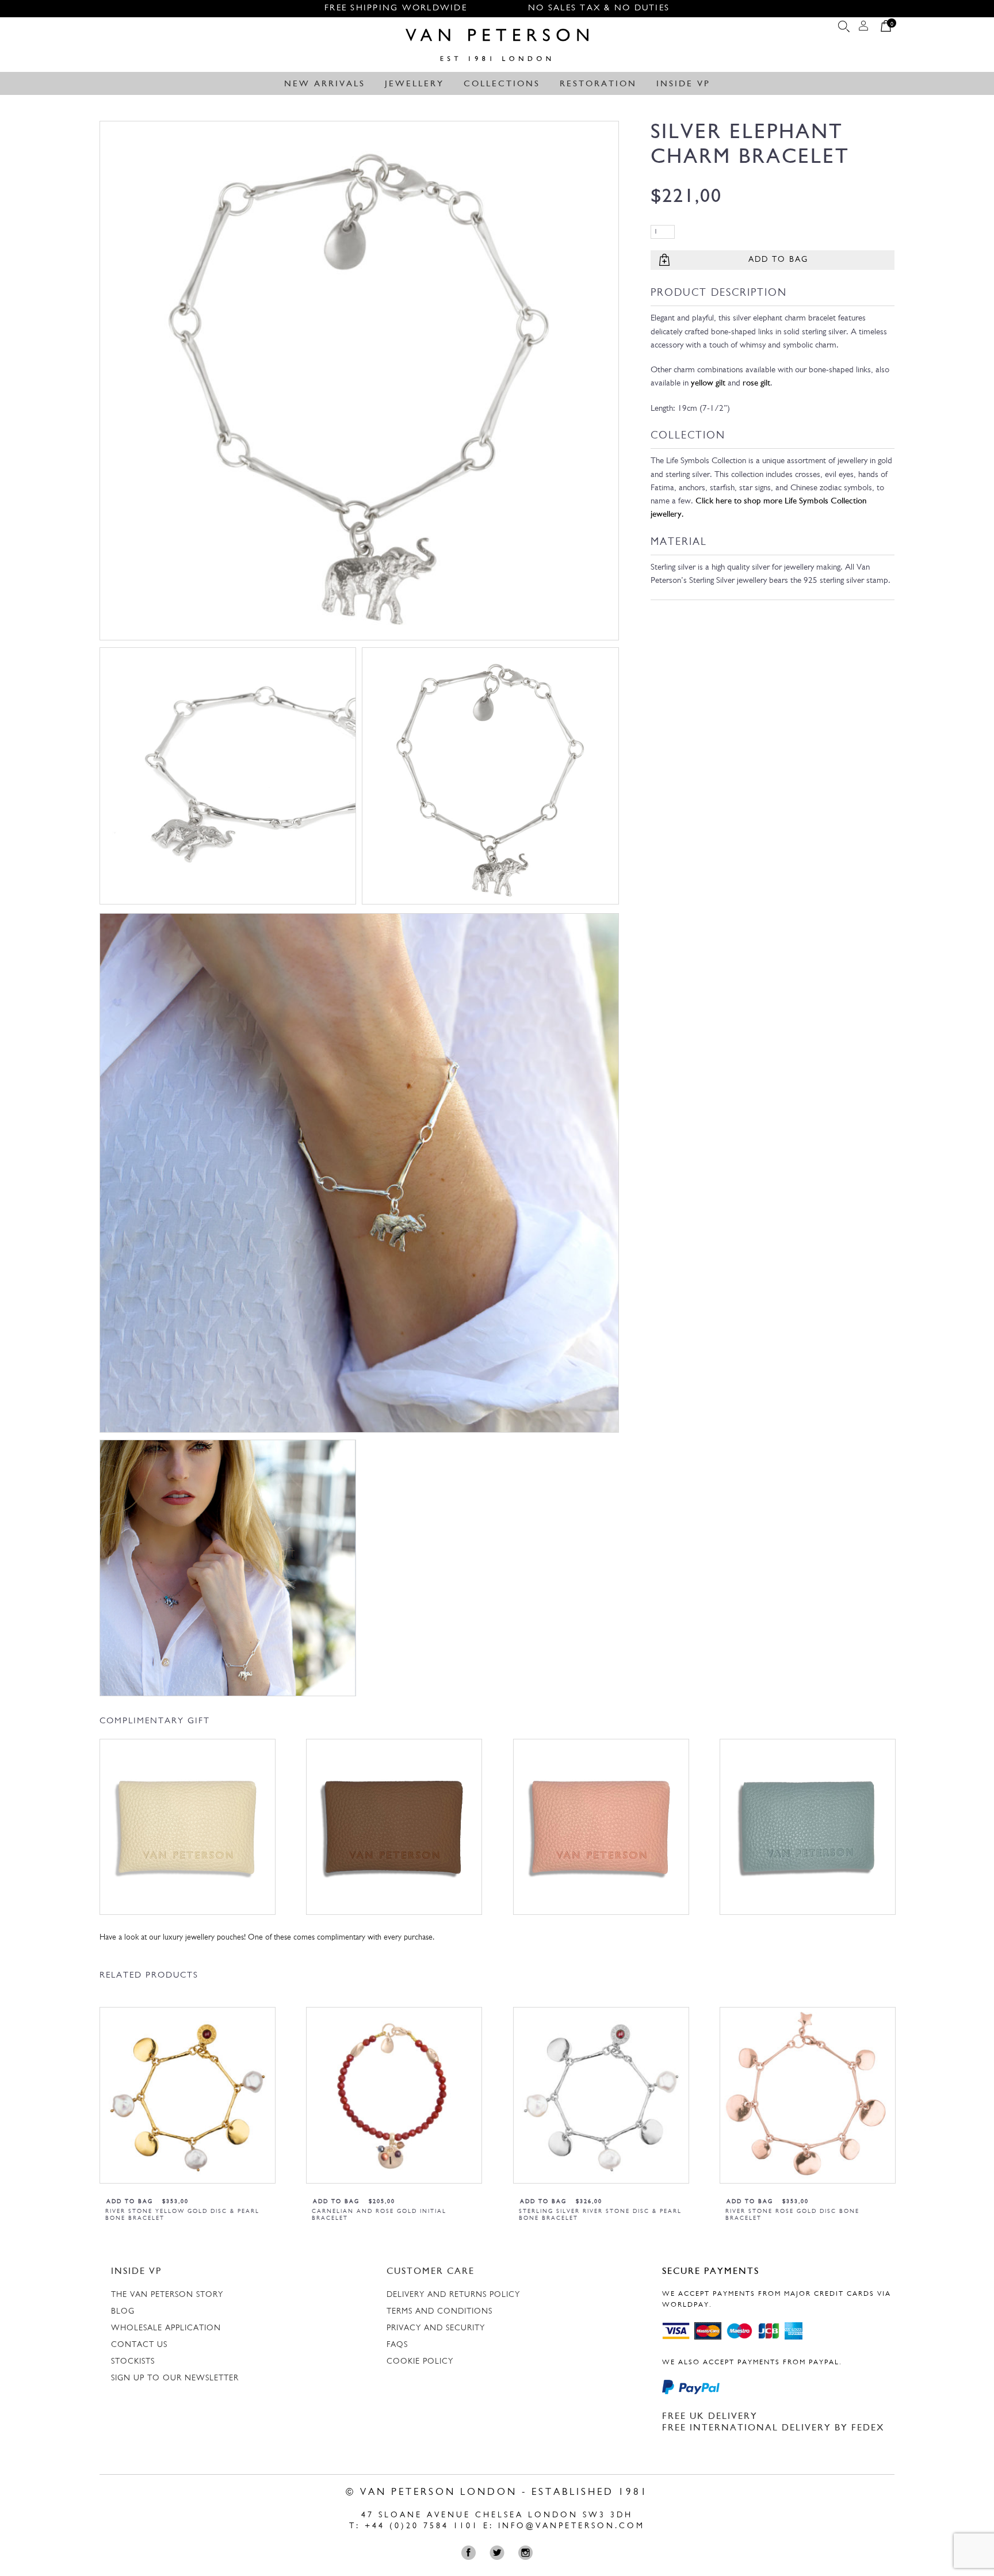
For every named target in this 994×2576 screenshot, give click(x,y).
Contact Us (139, 2345)
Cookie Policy (420, 2362)
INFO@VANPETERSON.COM (571, 2526)
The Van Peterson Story (167, 2295)
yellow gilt (708, 383)
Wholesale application (166, 2328)
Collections (502, 84)
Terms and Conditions (439, 2312)
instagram (528, 2553)
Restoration (598, 84)
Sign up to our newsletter (175, 2378)
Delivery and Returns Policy (453, 2295)
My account (863, 29)
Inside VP (683, 84)
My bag (886, 29)
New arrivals (325, 84)
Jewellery (414, 84)
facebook (471, 2553)
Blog (123, 2312)
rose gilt (756, 383)
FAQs (397, 2345)
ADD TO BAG (778, 260)
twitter (500, 2553)
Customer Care (431, 2272)
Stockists (133, 2362)
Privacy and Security (436, 2328)
